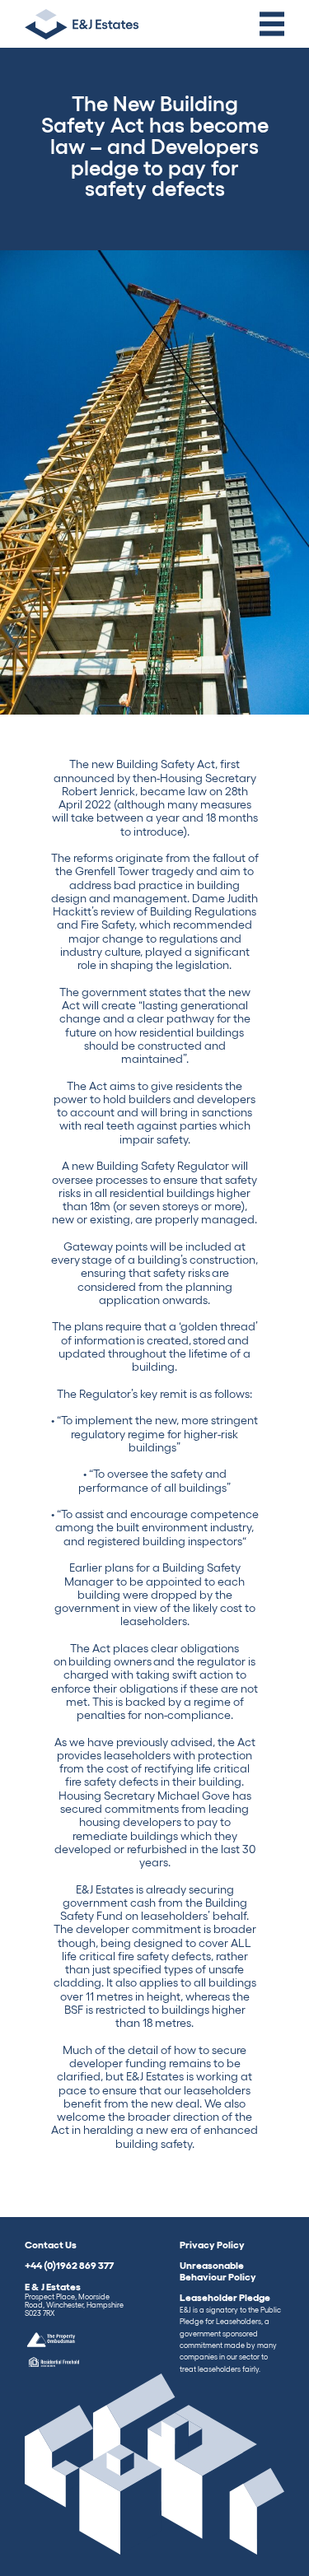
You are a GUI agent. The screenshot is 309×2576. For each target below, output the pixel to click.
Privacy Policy (212, 2244)
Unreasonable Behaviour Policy (218, 2271)
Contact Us (51, 2244)
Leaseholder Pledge (230, 2332)
